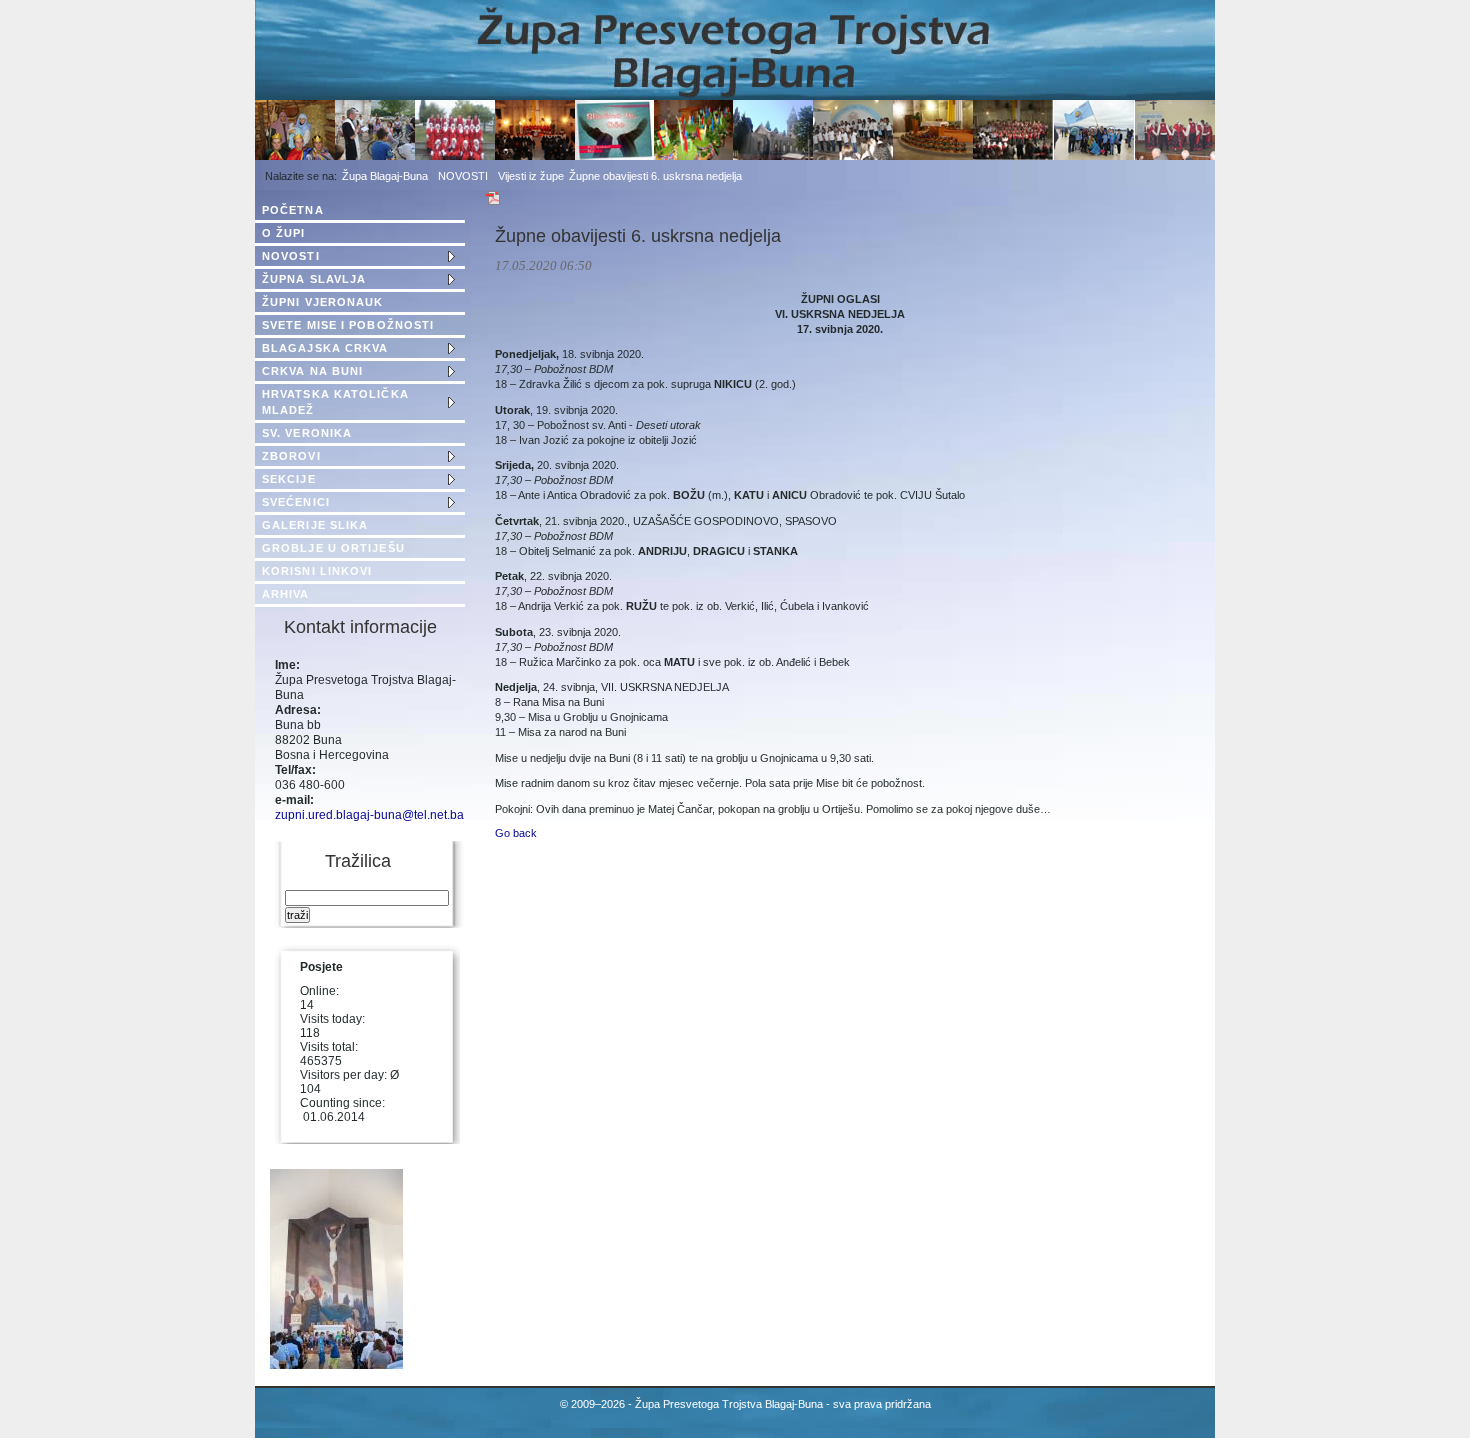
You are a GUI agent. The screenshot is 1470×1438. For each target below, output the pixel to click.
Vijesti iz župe (531, 176)
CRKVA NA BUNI (312, 371)
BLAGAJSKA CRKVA (325, 348)
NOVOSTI (463, 176)
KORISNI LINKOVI (317, 571)
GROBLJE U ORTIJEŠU (333, 548)
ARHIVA (286, 594)
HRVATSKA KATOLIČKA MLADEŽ (335, 402)
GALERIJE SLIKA (315, 525)
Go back (516, 833)
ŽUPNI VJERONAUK (323, 302)
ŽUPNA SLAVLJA (314, 279)
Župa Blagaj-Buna (385, 176)
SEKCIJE (289, 479)
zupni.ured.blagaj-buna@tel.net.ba (369, 815)
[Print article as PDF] (493, 202)
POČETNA (293, 210)
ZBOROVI (291, 456)
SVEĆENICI (296, 502)
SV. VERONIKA (307, 433)
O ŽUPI (284, 233)
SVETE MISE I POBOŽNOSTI (348, 325)
